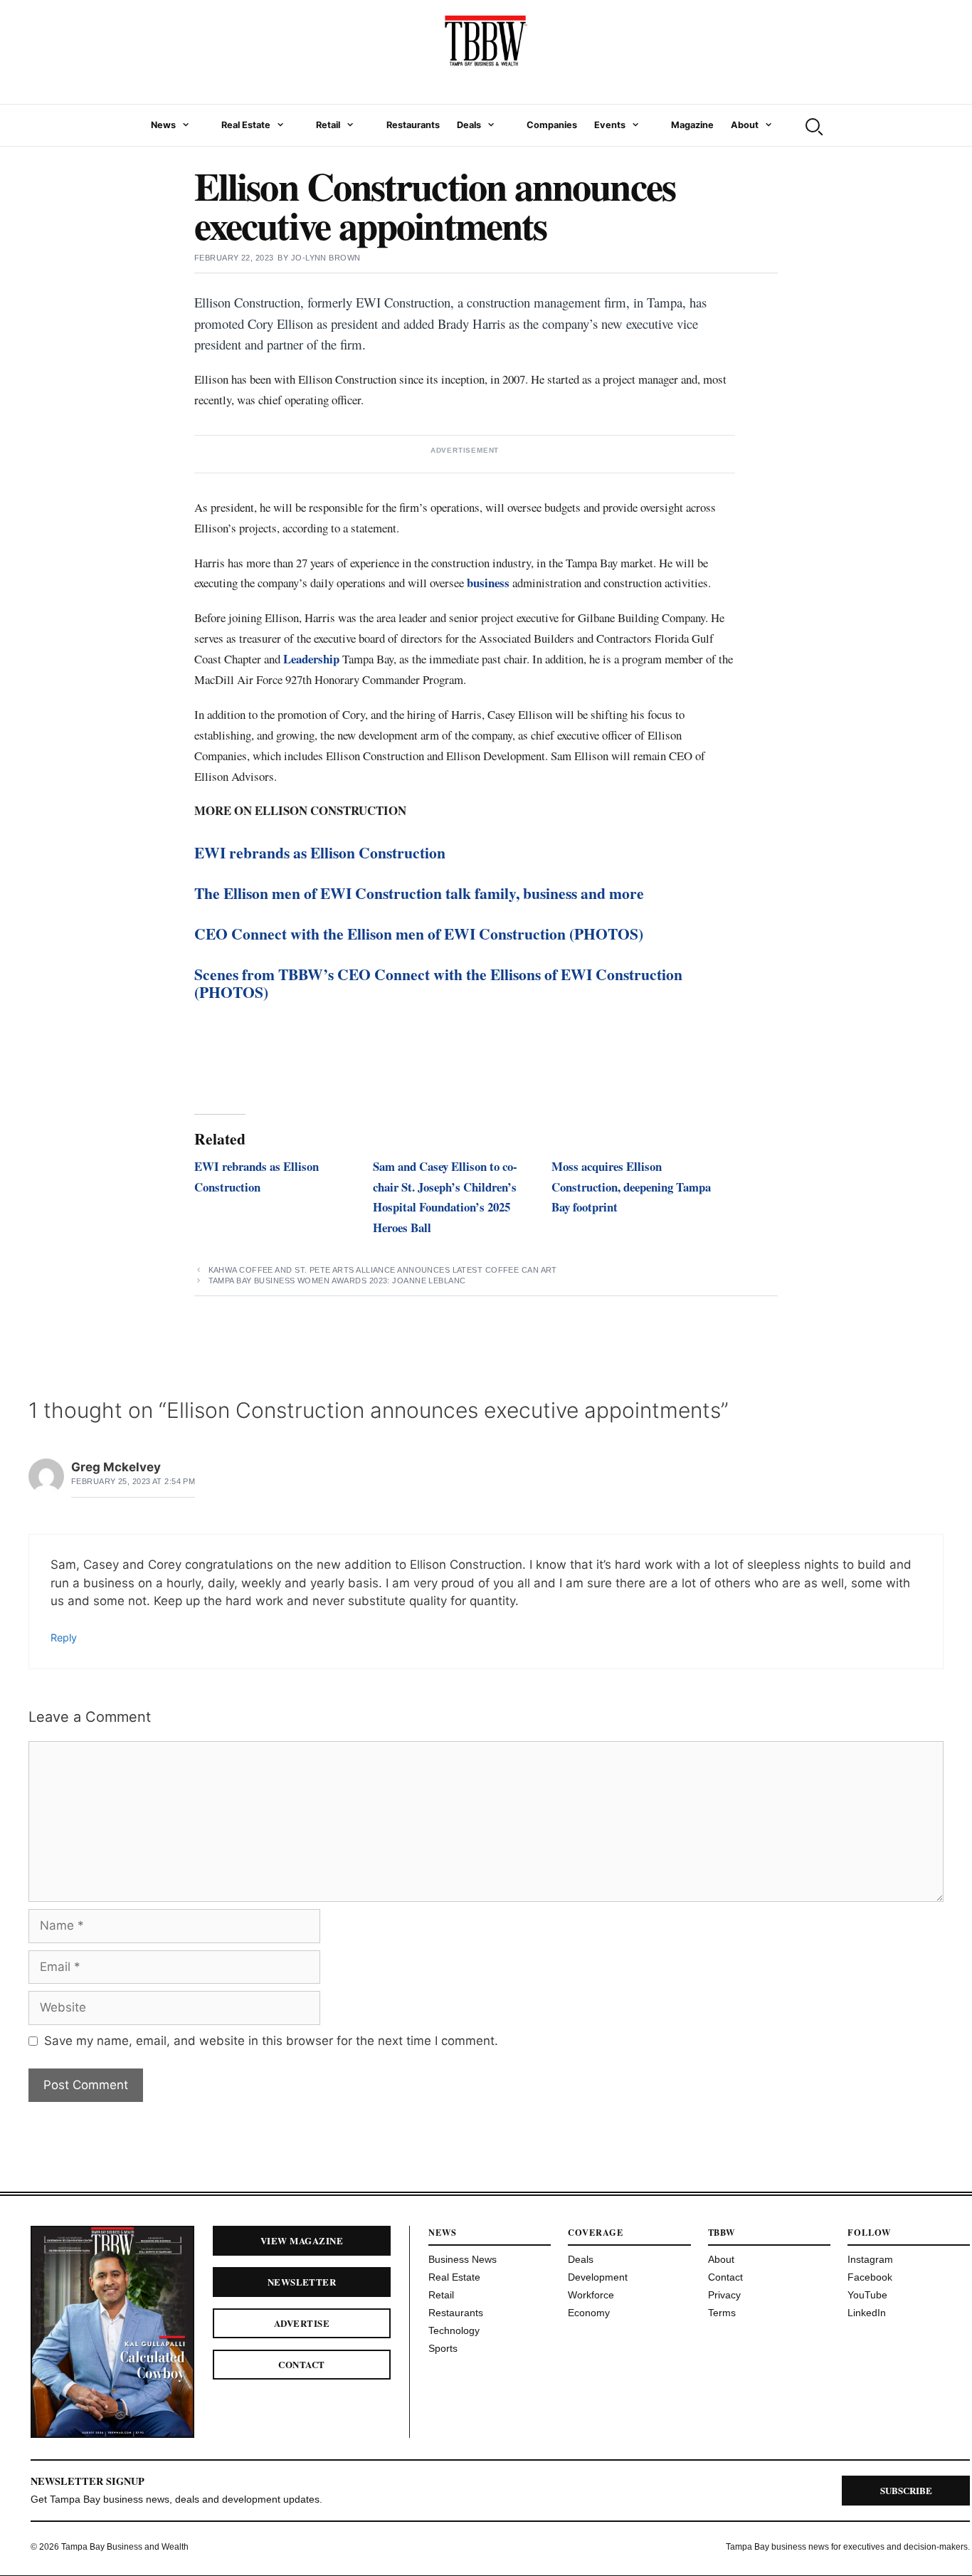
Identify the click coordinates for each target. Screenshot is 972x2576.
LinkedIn (867, 2313)
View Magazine (302, 2240)
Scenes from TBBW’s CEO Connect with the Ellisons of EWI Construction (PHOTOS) (438, 983)
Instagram (870, 2259)
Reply (64, 1637)
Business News (463, 2259)
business (488, 583)
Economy (589, 2313)
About (745, 125)
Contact (301, 2364)
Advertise (302, 2323)
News (163, 125)
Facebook (870, 2277)
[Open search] (813, 125)
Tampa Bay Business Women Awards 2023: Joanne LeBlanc (337, 1281)
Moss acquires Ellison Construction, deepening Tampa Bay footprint (631, 1187)
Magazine (692, 125)
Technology (454, 2330)
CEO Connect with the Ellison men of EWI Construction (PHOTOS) (419, 934)
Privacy (724, 2295)
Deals (469, 125)
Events (610, 125)
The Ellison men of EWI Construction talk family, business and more (419, 893)
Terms (722, 2313)
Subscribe (906, 2490)
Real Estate (246, 125)
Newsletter (302, 2282)
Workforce (591, 2295)
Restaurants (413, 125)
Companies (552, 125)
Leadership (311, 659)
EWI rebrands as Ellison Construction (320, 852)
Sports (443, 2348)
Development (598, 2277)
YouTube (867, 2295)
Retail (328, 125)
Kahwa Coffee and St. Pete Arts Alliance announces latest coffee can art (383, 1270)
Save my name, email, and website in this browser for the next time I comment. (271, 2041)
